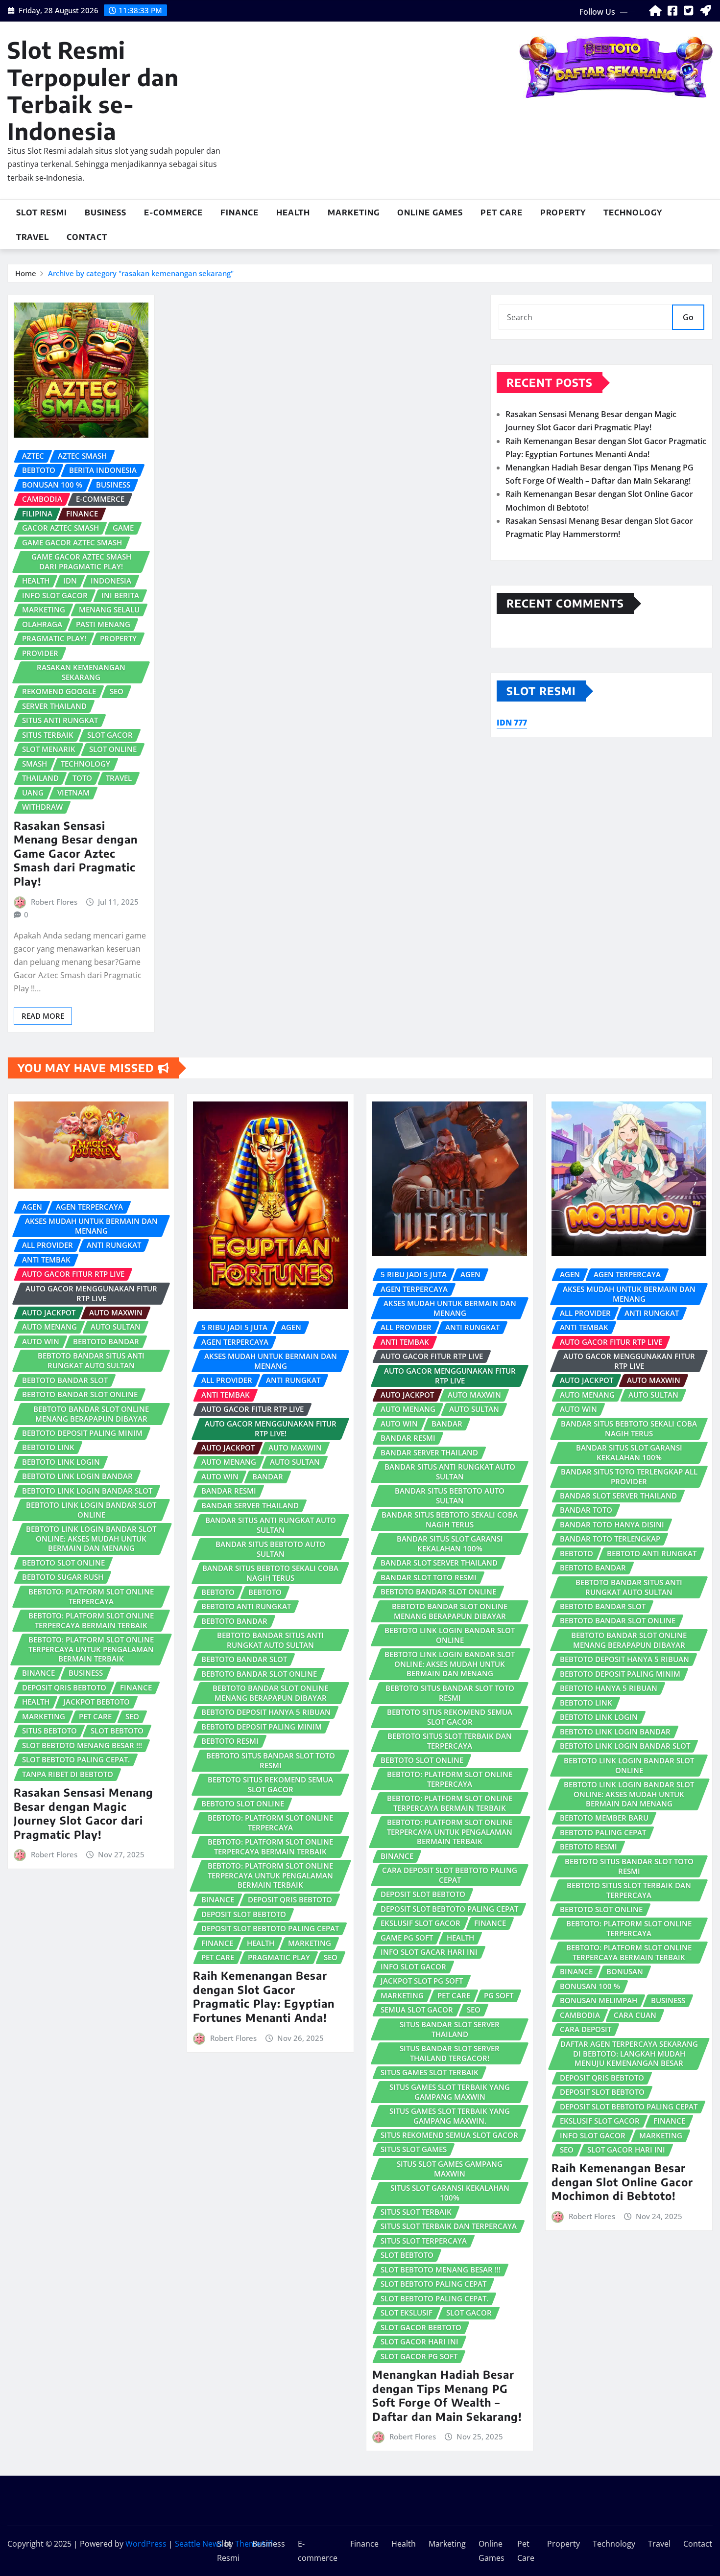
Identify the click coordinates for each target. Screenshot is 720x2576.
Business (106, 212)
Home (26, 273)
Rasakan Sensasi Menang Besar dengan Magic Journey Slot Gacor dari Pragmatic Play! (84, 1813)
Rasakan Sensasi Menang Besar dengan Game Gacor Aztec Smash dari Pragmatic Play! (76, 853)
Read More (43, 1016)
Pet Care (502, 212)
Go (688, 317)
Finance (240, 212)
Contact (87, 237)
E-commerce (173, 212)
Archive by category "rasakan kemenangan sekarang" (141, 273)
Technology (633, 212)
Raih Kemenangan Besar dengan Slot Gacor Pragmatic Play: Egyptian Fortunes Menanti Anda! (264, 1996)
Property (563, 212)
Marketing (354, 212)
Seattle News (199, 2544)
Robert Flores (54, 902)
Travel (33, 237)
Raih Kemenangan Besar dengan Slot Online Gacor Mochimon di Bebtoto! (622, 2182)
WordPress (146, 2544)
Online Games (430, 212)
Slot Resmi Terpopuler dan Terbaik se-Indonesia (93, 90)
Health (293, 212)
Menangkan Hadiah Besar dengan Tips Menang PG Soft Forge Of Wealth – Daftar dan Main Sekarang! (447, 2395)
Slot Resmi (42, 212)
